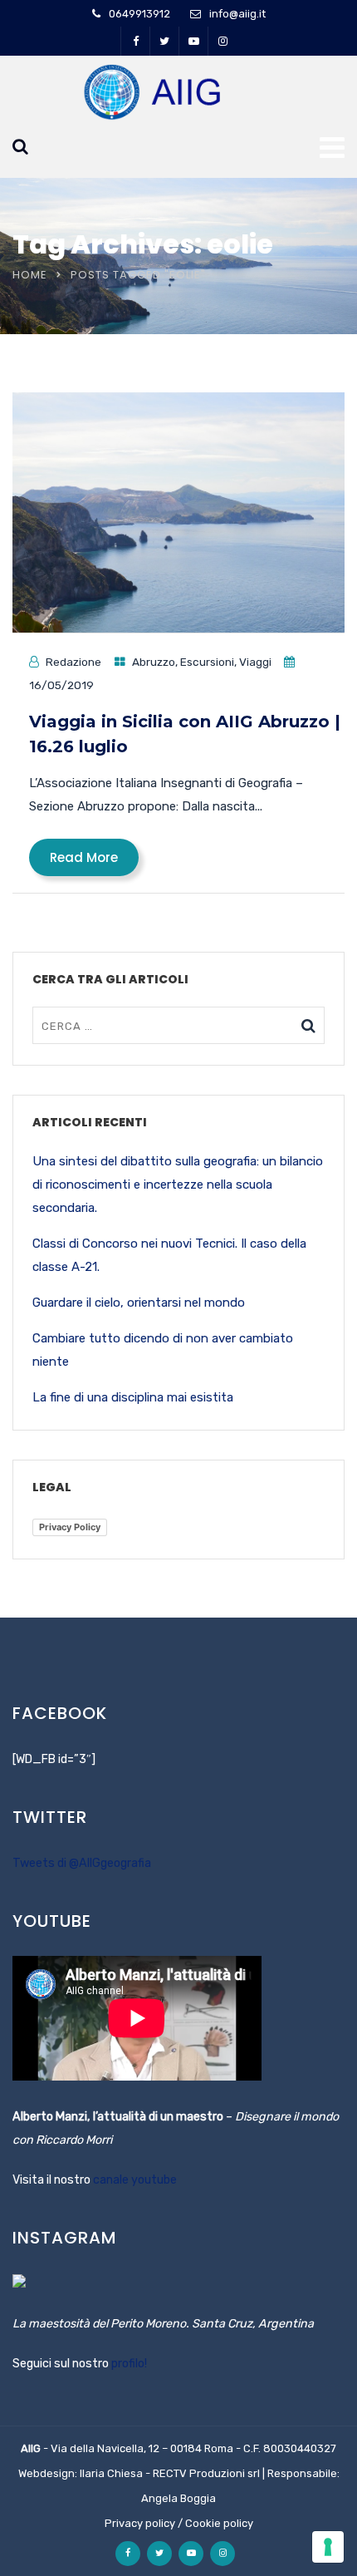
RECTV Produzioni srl (206, 2473)
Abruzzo (154, 662)
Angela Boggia (178, 2498)
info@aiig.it (237, 14)
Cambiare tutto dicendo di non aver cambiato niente (163, 1350)
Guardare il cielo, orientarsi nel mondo (139, 1303)
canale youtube (135, 2180)
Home (30, 275)
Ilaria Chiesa (111, 2473)
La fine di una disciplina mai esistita (133, 1397)
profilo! (129, 2364)
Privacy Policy (70, 1527)
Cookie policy (219, 2523)
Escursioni (207, 662)
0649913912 (139, 14)
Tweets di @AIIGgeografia (82, 1863)
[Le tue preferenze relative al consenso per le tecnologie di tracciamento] (328, 2547)
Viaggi (255, 662)
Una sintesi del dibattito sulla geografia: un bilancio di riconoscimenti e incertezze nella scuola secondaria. (178, 1185)
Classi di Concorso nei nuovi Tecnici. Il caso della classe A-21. (169, 1255)
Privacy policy (140, 2523)
